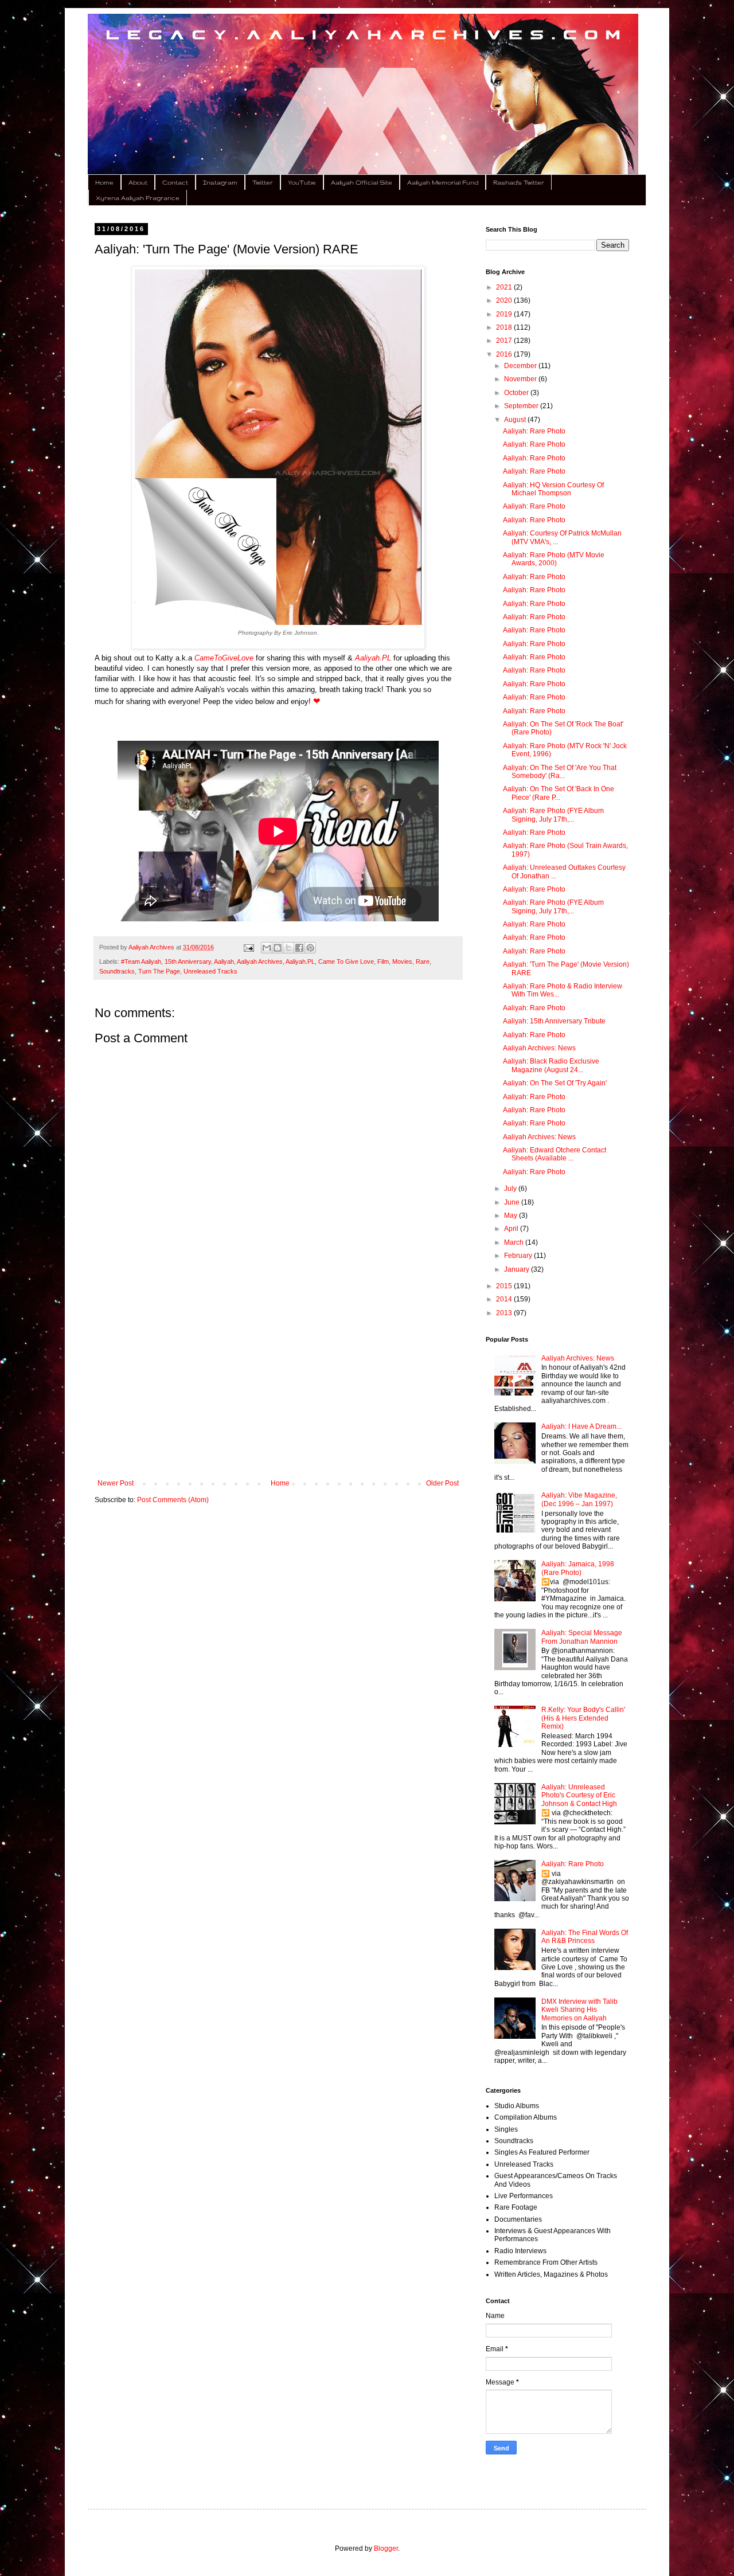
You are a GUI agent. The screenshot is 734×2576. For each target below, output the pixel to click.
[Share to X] (288, 948)
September (522, 406)
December (521, 366)
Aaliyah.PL (300, 961)
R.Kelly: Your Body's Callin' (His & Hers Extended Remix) (583, 1718)
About (138, 182)
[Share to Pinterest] (310, 948)
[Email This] (267, 948)
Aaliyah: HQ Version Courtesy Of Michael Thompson (553, 489)
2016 (505, 354)
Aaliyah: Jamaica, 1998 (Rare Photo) (578, 1568)
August (516, 420)
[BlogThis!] (278, 948)
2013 (505, 1313)
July (511, 1189)
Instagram (220, 182)
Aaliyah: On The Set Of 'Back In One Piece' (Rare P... (559, 793)
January (518, 1269)
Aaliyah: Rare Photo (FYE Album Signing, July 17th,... (553, 815)
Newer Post (116, 1483)
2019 (505, 314)
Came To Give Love (346, 961)
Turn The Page (159, 971)
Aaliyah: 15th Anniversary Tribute (554, 1021)
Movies (402, 961)
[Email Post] (248, 947)
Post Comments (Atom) (173, 1500)
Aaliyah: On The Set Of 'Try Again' (555, 1083)
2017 (505, 341)
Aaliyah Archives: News (539, 1048)
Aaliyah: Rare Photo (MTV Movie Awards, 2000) (554, 559)
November (521, 379)
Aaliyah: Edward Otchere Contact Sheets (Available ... (555, 1154)
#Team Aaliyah (141, 961)
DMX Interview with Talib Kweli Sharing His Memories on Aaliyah (579, 2010)
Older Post (442, 1483)
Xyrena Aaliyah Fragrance (138, 198)
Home (104, 182)
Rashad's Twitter (519, 182)
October (517, 393)
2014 (505, 1299)
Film (383, 961)
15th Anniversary (188, 961)
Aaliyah (224, 961)
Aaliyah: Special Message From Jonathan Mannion (582, 1637)
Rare (423, 961)
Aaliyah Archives (260, 961)
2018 (505, 327)
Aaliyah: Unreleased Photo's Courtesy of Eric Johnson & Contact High (579, 1795)
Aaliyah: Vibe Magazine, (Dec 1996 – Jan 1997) (579, 1499)
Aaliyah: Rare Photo (534, 431)
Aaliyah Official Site (362, 182)
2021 (505, 287)
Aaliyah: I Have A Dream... (581, 1426)
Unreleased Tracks (210, 971)
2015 (505, 1286)
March (515, 1242)
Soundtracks (117, 971)
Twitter (263, 182)
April (512, 1229)
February (519, 1256)
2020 (505, 300)
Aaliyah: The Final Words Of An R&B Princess (585, 1937)
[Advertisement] (278, 1385)
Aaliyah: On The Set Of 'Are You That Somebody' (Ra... (560, 772)
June (513, 1202)
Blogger (386, 2548)
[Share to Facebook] (299, 948)
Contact (175, 182)
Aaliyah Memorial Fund (443, 182)
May (512, 1215)
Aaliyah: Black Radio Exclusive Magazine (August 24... (551, 1065)
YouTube (302, 182)
